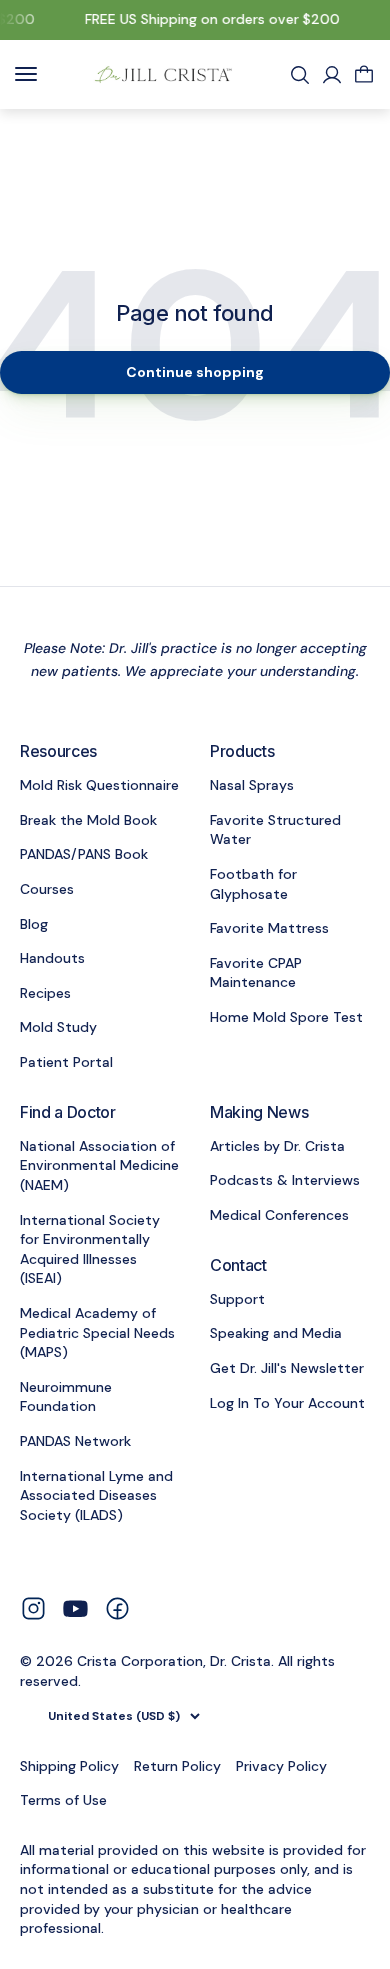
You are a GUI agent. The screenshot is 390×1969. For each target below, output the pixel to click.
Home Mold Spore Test (286, 1017)
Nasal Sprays (252, 785)
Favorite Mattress (269, 928)
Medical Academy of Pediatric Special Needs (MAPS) (97, 1332)
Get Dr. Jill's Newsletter (287, 1368)
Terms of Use (63, 1800)
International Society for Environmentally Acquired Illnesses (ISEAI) (90, 1249)
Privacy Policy (281, 1766)
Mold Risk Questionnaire (99, 785)
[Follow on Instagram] (33, 1607)
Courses (47, 889)
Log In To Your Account (287, 1403)
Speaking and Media (276, 1333)
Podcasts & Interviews (285, 1180)
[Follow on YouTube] (75, 1608)
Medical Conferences (279, 1215)
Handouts (52, 958)
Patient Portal (66, 1062)
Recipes (45, 993)
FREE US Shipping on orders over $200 (210, 19)
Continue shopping (195, 372)
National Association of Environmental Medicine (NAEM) (99, 1165)
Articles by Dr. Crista (277, 1146)
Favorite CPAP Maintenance (256, 973)
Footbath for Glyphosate (253, 884)
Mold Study (58, 1027)
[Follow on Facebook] (117, 1607)
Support (237, 1299)
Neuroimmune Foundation (66, 1397)
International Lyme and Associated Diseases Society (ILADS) (96, 1495)
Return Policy (177, 1766)
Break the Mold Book (88, 820)
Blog (34, 924)
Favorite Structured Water (275, 830)
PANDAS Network (75, 1441)
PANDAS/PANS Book (84, 854)
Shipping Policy (69, 1766)
